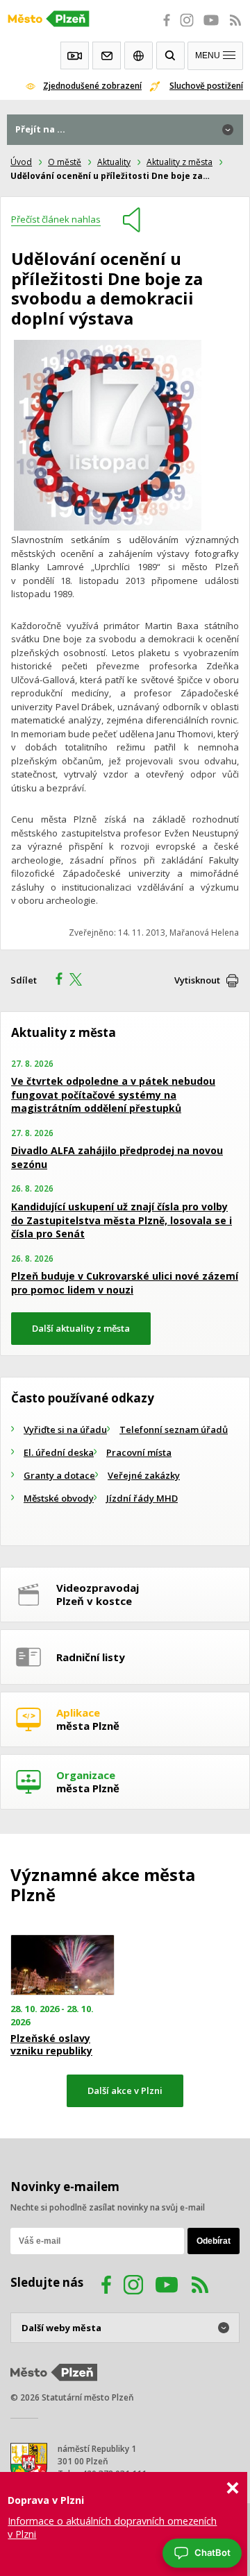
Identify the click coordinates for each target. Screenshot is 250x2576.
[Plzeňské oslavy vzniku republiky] (62, 1965)
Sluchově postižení (206, 86)
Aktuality (114, 162)
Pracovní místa (139, 1452)
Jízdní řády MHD (142, 1498)
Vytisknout (197, 980)
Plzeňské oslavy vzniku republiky (51, 2045)
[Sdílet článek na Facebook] (55, 981)
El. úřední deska (59, 1452)
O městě (65, 162)
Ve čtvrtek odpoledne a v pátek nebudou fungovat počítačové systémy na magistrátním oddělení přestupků (113, 1094)
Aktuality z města (180, 162)
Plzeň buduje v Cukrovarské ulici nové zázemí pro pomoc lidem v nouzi (125, 1283)
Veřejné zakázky (144, 1475)
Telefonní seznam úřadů (174, 1429)
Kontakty (107, 55)
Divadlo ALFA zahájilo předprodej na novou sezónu (117, 1157)
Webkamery (75, 55)
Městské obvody (59, 1498)
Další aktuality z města (81, 1328)
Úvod (21, 162)
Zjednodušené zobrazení (92, 86)
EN (139, 55)
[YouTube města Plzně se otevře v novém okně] (211, 28)
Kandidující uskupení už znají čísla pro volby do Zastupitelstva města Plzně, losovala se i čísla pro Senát (122, 1220)
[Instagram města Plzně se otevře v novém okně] (187, 28)
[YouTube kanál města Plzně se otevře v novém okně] (167, 2287)
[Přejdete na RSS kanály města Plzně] (235, 28)
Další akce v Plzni (125, 2090)
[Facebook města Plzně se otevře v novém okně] (162, 28)
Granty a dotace (59, 1475)
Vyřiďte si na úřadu (65, 1429)
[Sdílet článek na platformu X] (81, 981)
